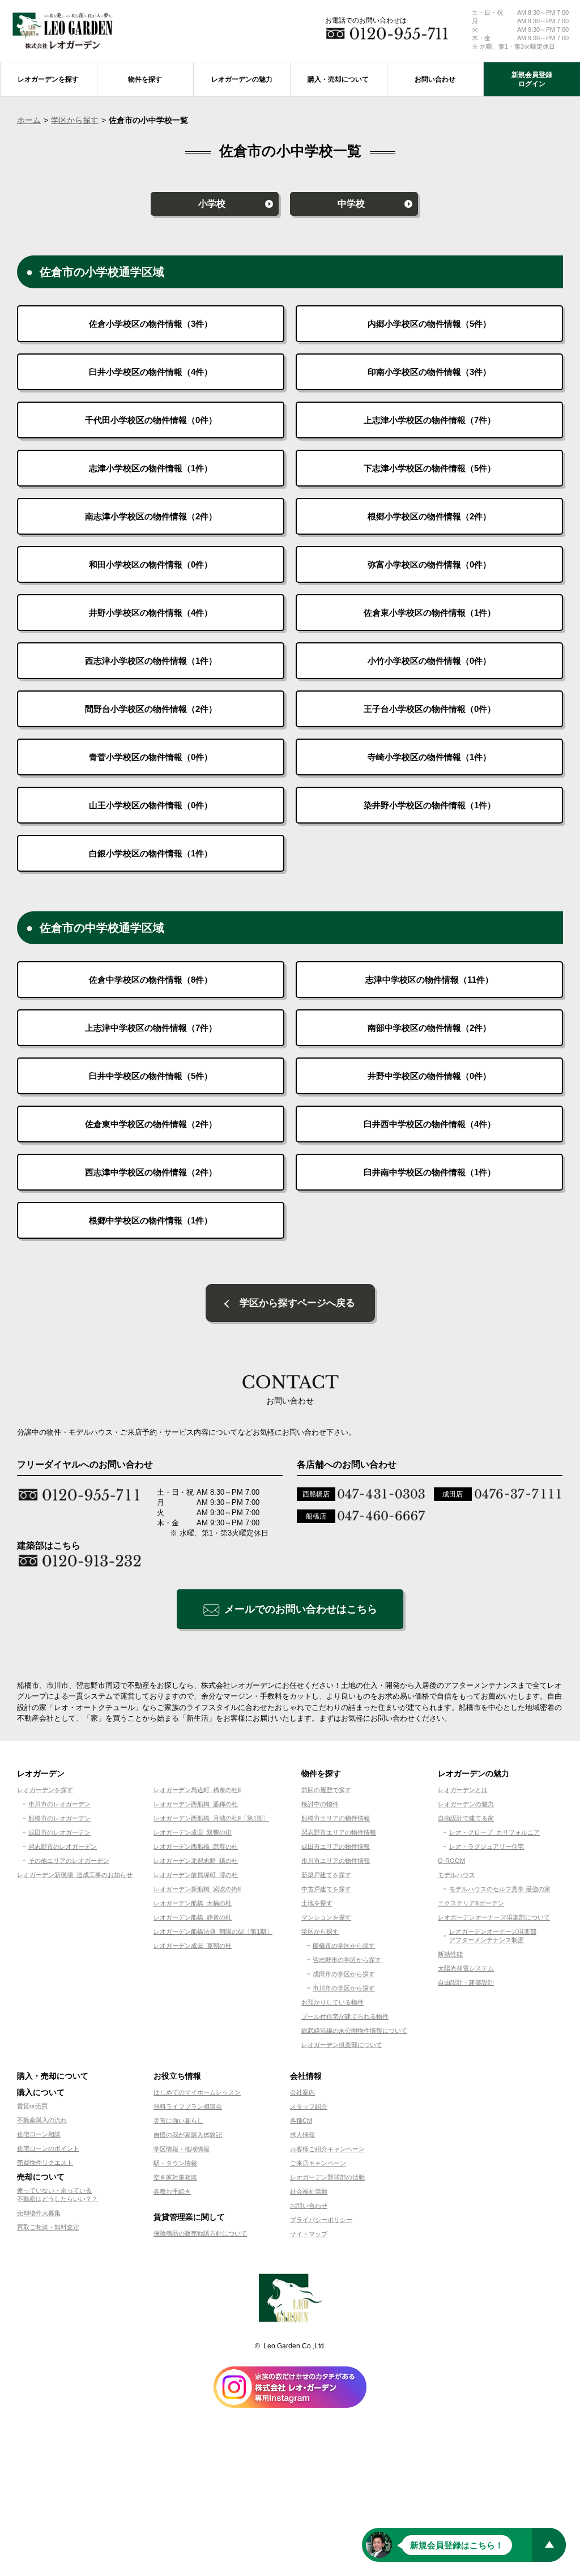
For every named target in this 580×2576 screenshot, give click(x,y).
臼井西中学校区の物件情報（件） (430, 1124)
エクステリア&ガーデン (471, 1903)
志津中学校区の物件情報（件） (429, 980)
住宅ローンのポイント (48, 2148)
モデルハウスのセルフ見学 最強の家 (500, 1889)
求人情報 (302, 2135)
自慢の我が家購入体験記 (188, 2135)
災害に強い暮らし (178, 2121)
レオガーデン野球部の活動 (327, 2177)
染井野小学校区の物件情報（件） (430, 805)
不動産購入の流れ (42, 2120)
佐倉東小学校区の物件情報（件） (430, 613)
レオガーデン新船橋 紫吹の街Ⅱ (197, 1889)
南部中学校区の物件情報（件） (429, 1028)
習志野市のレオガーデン (63, 1846)
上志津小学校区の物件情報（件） (430, 420)
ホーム (29, 120)
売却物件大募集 (39, 2213)
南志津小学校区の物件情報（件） (151, 516)
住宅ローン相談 (39, 2134)
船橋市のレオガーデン (59, 1818)
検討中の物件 (320, 1804)
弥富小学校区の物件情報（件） (429, 564)
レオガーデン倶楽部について (342, 2045)
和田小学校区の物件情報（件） (151, 564)
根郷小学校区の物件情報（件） (429, 516)
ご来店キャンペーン (318, 2163)
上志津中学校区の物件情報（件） (151, 1028)
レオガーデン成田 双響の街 (193, 1832)
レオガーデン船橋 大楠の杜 (193, 1903)
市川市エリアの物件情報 (336, 1861)
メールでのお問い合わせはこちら (301, 1609)
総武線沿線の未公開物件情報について (354, 2031)
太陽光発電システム (466, 1968)
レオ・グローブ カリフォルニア (494, 1832)
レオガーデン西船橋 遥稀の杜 (196, 1804)
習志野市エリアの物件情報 (339, 1832)
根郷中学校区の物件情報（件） (151, 1220)
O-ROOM (451, 1861)
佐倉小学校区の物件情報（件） (151, 324)
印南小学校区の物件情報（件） (429, 372)
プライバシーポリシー (321, 2220)
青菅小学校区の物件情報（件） (151, 757)
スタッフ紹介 (309, 2106)
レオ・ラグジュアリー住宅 (487, 1846)
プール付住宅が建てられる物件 (345, 2016)
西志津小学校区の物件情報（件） (151, 661)
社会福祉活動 (309, 2191)
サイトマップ (309, 2234)
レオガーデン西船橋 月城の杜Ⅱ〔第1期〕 (211, 1818)
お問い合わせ (309, 2206)
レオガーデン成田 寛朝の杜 (193, 1946)
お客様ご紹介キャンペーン (327, 2149)
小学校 (212, 204)
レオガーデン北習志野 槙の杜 (196, 1861)
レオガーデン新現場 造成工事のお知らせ (75, 1875)
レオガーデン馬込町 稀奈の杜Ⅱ (197, 1790)
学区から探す (75, 120)
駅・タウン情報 (175, 2163)
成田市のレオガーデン (59, 1832)
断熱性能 (450, 1954)
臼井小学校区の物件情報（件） (151, 372)
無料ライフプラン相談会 (188, 2106)
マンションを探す (326, 1917)
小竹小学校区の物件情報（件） (429, 661)
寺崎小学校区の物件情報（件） (429, 757)
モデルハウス (457, 1875)
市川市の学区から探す (344, 1988)
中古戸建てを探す (326, 1889)
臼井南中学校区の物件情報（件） (430, 1172)
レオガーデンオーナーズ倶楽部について (494, 1917)
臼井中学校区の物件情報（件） (151, 1076)
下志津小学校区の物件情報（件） (430, 468)
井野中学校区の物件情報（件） (429, 1076)
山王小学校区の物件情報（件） (151, 805)
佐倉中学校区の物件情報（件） (151, 980)
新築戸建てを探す (326, 1875)
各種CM (301, 2121)
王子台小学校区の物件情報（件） (430, 709)
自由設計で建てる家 (466, 1818)
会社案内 (302, 2092)
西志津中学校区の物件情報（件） (151, 1172)
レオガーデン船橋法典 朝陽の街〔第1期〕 (213, 1931)
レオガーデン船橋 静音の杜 (193, 1917)
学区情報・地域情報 (182, 2149)
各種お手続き (172, 2191)
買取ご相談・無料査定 (48, 2227)
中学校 (351, 204)
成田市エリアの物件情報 (336, 1846)
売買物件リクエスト (45, 2163)
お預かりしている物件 (332, 2002)
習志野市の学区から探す (347, 1960)
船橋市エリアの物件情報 (336, 1818)
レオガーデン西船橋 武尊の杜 (196, 1846)
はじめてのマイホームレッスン (197, 2092)
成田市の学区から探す (344, 1974)
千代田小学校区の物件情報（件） (151, 420)
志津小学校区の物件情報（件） (151, 468)
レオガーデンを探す (45, 1790)
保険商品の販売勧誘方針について (200, 2233)
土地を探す (317, 1903)
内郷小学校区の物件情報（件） (429, 324)
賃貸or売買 (32, 2106)
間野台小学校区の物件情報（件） (151, 709)
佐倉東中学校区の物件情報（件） (151, 1124)
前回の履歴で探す (326, 1790)
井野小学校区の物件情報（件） (151, 613)
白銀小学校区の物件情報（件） (151, 853)
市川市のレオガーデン (59, 1804)
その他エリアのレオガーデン (69, 1861)
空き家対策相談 (175, 2177)
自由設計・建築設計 (466, 1982)
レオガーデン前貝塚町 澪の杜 (196, 1875)
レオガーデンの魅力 (466, 1804)
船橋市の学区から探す (344, 1946)
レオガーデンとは (463, 1790)
